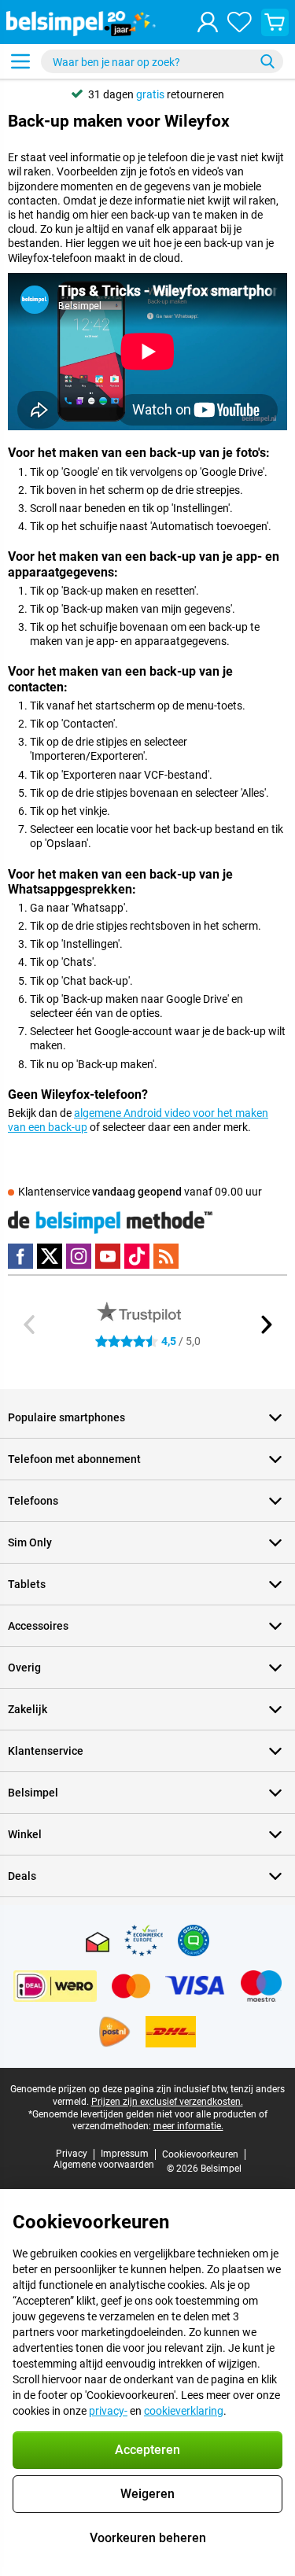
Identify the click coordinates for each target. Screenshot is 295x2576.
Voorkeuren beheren (148, 2538)
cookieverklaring (184, 2411)
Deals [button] (22, 1876)
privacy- (108, 2411)
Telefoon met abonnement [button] (74, 1459)
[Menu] (20, 61)
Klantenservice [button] (46, 1751)
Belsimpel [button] (33, 1793)
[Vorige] (30, 1325)
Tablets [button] (27, 1584)
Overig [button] (24, 1668)
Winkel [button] (25, 1834)
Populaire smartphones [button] (66, 1417)
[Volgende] (265, 1325)
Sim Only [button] (30, 1542)
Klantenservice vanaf (140, 1192)
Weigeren (147, 2494)
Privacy (72, 2154)
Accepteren (147, 2450)
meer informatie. (188, 2126)
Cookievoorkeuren (200, 2154)
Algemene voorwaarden (104, 2165)
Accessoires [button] (38, 1626)
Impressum (125, 2154)
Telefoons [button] (33, 1501)
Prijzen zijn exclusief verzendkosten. (167, 2102)
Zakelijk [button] (28, 1709)
